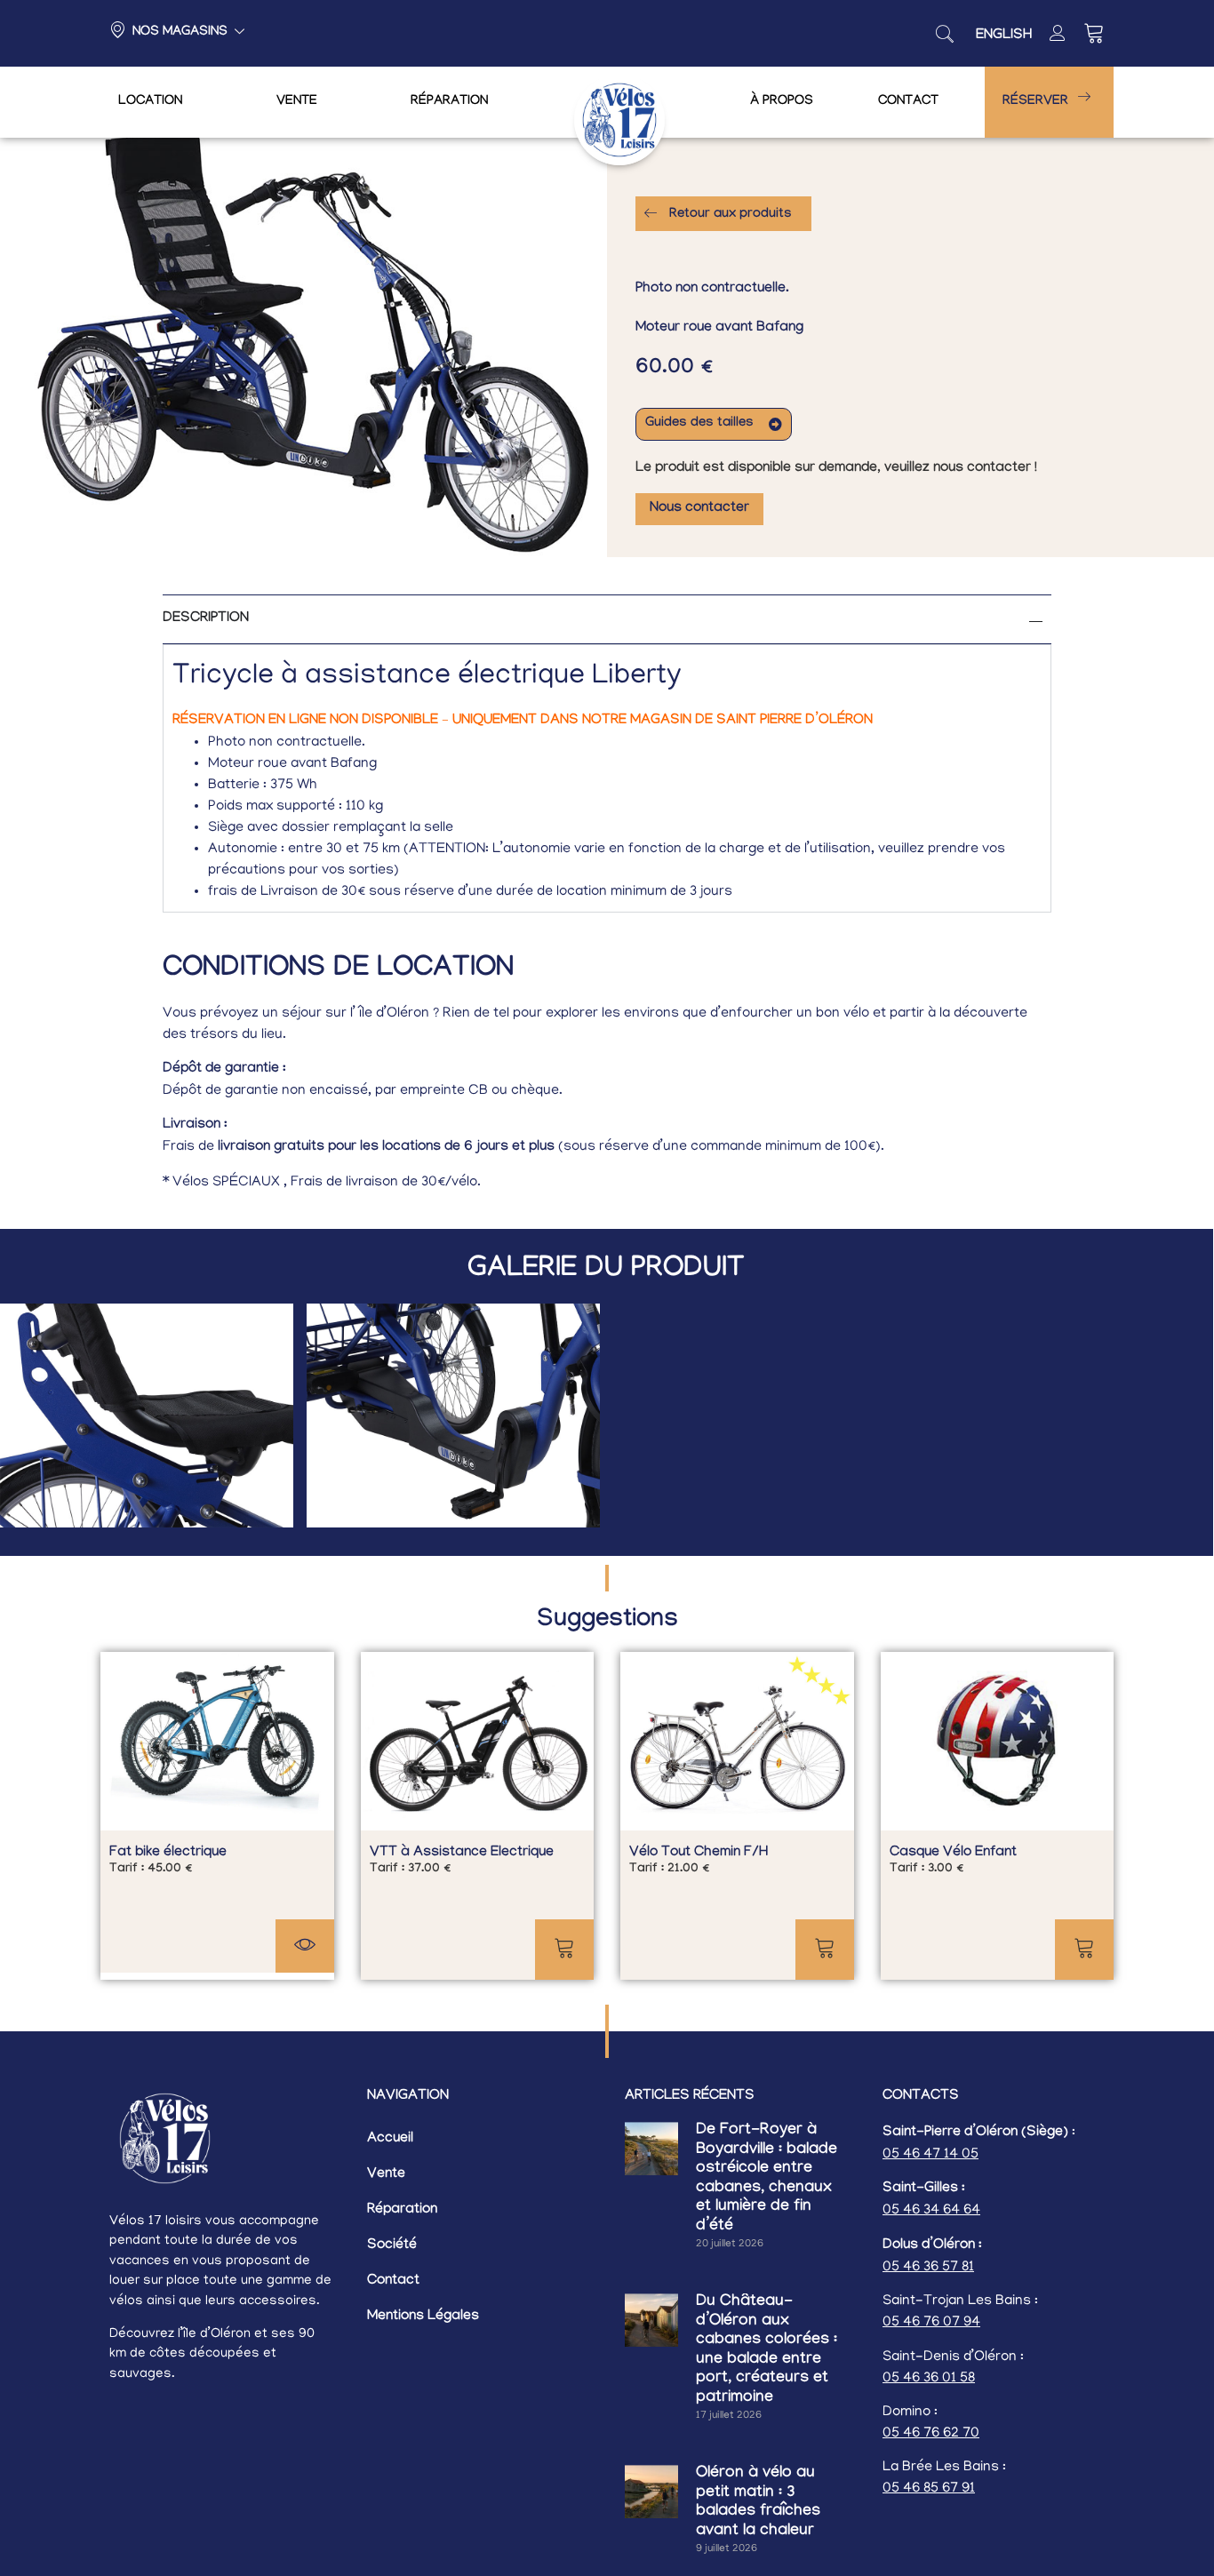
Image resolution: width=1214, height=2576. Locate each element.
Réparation (449, 102)
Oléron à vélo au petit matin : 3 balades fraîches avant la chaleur (758, 2503)
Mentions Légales (423, 2317)
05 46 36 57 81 (928, 2268)
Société (392, 2246)
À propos (782, 102)
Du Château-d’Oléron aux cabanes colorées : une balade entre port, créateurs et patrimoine (767, 2351)
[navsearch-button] (945, 34)
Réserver (1035, 102)
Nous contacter (699, 509)
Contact (908, 102)
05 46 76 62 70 (931, 2434)
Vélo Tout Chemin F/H (699, 1853)
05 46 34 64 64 (931, 2211)
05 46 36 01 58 (929, 2379)
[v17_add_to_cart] (564, 1950)
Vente (297, 102)
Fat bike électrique (168, 1853)
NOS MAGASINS (180, 33)
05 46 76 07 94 (931, 2323)
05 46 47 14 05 (930, 2155)
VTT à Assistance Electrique (462, 1853)
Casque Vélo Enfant (953, 1853)
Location (150, 102)
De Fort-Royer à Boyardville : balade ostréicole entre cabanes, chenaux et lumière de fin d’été (767, 2179)
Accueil (390, 2139)
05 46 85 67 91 (929, 2489)
